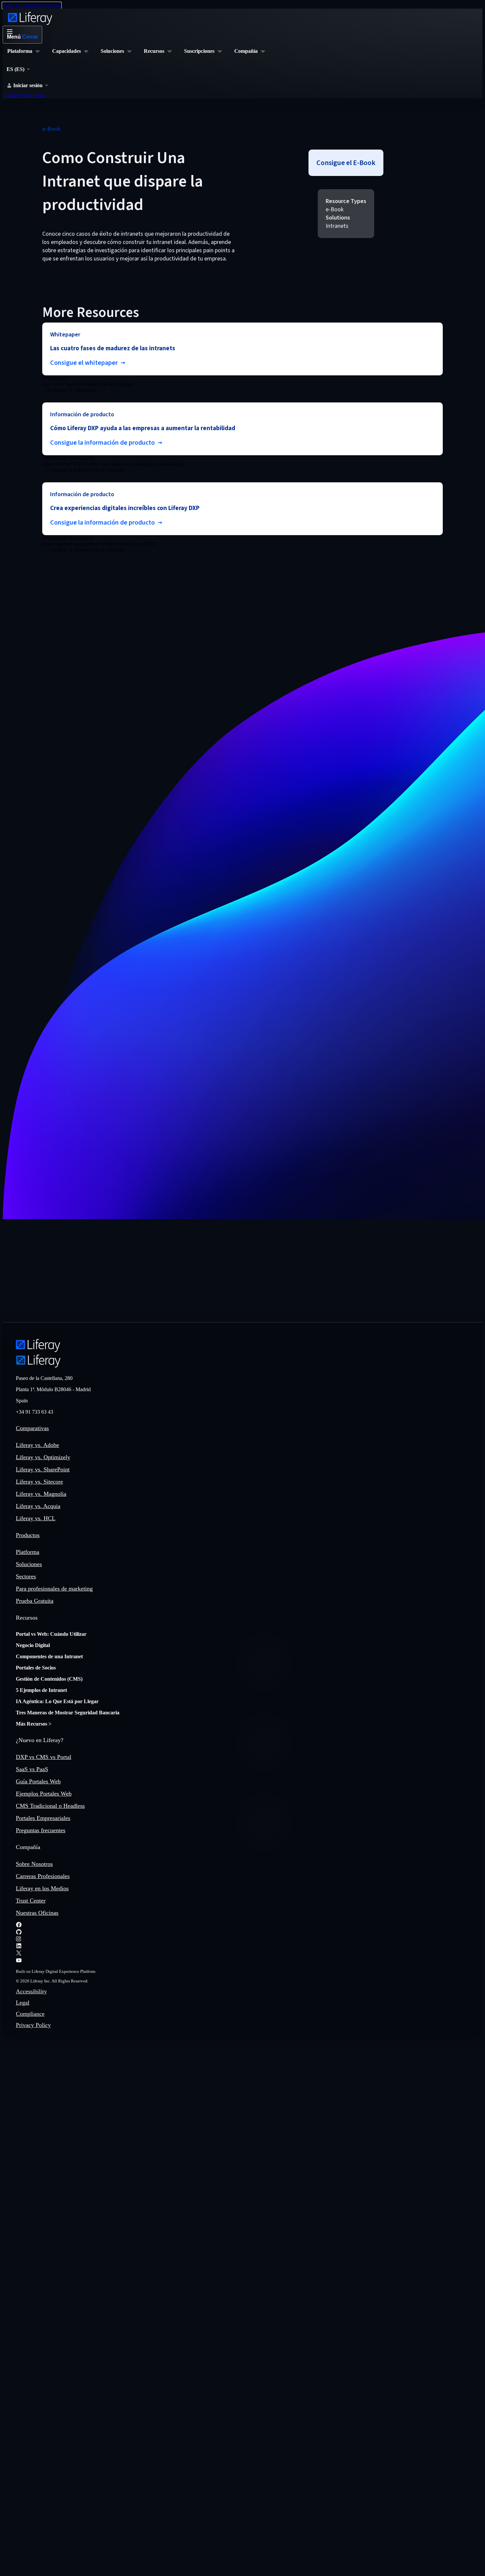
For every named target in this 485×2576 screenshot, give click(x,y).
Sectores (26, 1576)
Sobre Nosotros (34, 1864)
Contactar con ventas (24, 95)
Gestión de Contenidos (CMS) (49, 1679)
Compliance (30, 2014)
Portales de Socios (36, 1668)
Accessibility (31, 1991)
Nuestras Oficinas (37, 1913)
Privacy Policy (33, 2025)
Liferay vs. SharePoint (43, 1469)
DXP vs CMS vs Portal (44, 1757)
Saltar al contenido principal (32, 5)
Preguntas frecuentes (41, 1830)
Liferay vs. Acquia (38, 1506)
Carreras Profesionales (43, 1876)
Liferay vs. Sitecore (39, 1482)
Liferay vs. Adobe (37, 1445)
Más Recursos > (34, 1724)
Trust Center (31, 1901)
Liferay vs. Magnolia (41, 1494)
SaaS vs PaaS (32, 1769)
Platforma (28, 1552)
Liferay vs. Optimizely (43, 1457)
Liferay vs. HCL (36, 1518)
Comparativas (32, 1428)
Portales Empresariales (43, 1818)
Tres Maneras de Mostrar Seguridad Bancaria (68, 1713)
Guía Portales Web (38, 1781)
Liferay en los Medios (42, 1888)
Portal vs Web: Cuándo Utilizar (51, 1634)
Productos (28, 1535)
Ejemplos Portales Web (44, 1794)
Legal (23, 2003)
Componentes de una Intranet (49, 1656)
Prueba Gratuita (35, 1601)
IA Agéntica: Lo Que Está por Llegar (57, 1701)
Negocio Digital (33, 1645)
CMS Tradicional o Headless (50, 1806)
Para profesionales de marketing (54, 1589)
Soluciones (29, 1564)
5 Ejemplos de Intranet (41, 1690)
